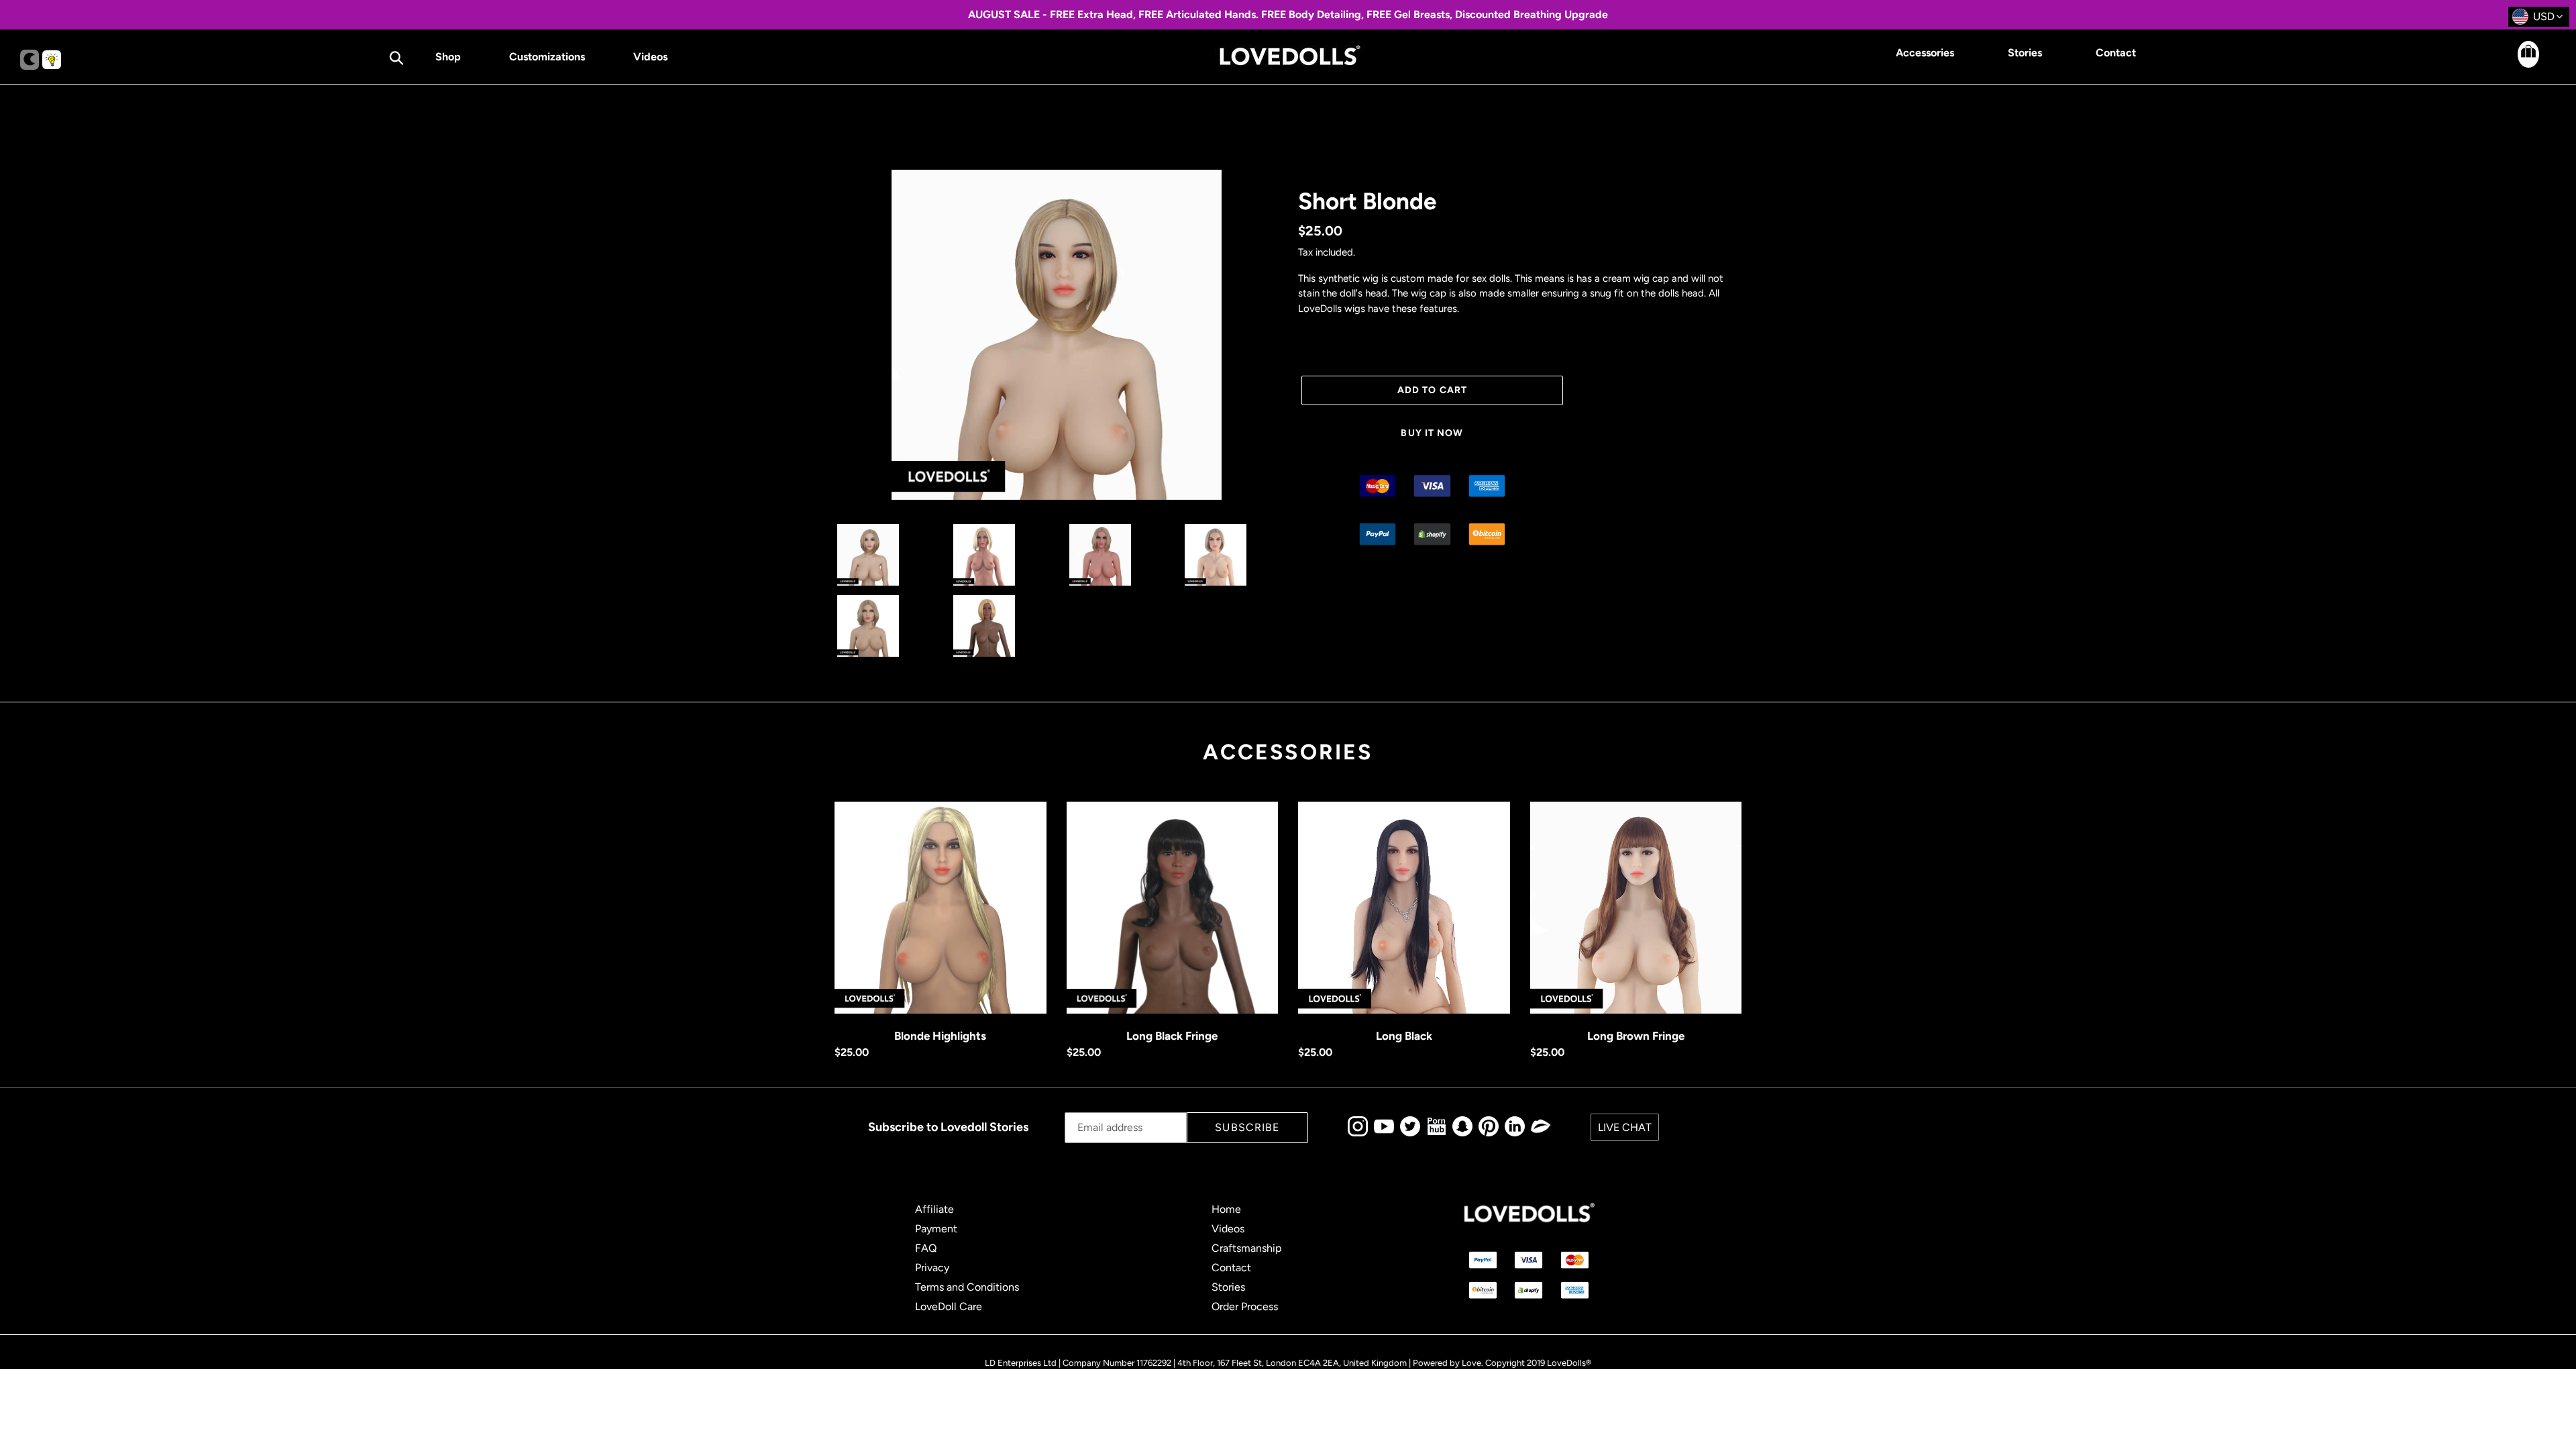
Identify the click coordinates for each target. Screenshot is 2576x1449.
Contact (1231, 1268)
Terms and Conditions (967, 1287)
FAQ (926, 1248)
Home (1226, 1209)
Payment (936, 1229)
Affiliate (934, 1209)
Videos (1228, 1229)
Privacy (932, 1268)
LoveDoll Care (949, 1306)
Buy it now (1432, 433)
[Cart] (2516, 64)
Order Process (1245, 1306)
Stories (1228, 1287)
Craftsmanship (1246, 1248)
